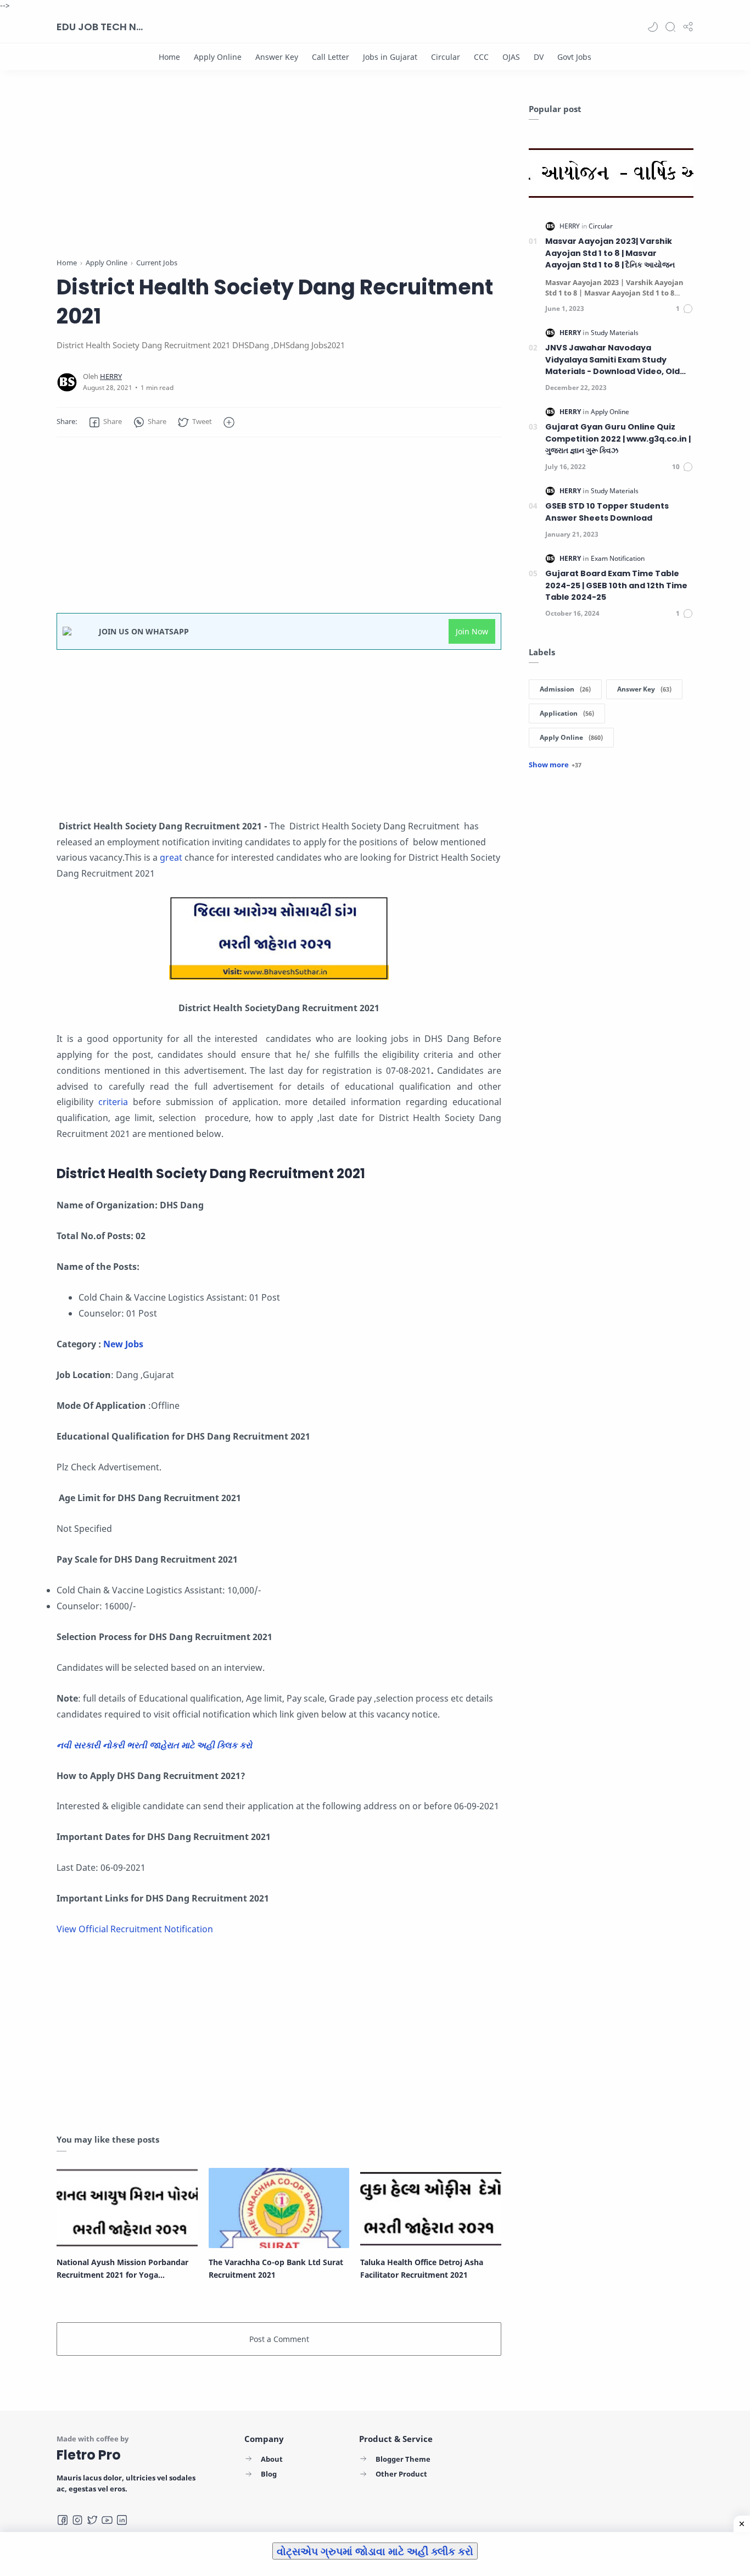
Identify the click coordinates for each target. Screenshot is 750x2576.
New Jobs (124, 1344)
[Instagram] (77, 2520)
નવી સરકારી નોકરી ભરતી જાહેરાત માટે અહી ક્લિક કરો (155, 1745)
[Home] (169, 57)
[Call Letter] (331, 57)
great (172, 857)
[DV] (539, 57)
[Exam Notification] (618, 558)
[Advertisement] (279, 180)
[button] (653, 27)
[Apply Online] (218, 57)
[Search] (670, 27)
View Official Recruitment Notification (135, 1929)
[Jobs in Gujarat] (390, 57)
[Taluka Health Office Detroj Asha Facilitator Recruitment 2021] (431, 2208)
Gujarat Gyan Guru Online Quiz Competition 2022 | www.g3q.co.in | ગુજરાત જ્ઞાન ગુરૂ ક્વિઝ (618, 439)
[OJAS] (511, 57)
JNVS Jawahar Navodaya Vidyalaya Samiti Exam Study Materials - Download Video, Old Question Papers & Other (612, 360)
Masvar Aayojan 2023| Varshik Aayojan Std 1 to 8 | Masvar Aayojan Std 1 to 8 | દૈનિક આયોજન (610, 253)
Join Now (472, 631)
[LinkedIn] (122, 2520)
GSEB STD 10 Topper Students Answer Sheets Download (607, 512)
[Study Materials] (615, 333)
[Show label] (555, 765)
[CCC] (481, 57)
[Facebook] (63, 2520)
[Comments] (685, 309)
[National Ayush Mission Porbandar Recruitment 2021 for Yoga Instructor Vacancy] (127, 2208)
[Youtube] (107, 2520)
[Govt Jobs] (574, 57)
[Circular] (446, 57)
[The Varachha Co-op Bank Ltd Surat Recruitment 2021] (279, 2208)
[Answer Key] (277, 57)
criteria (116, 1102)
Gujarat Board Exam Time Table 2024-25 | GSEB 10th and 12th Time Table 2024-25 (616, 585)
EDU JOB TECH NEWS (100, 27)
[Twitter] (92, 2520)
